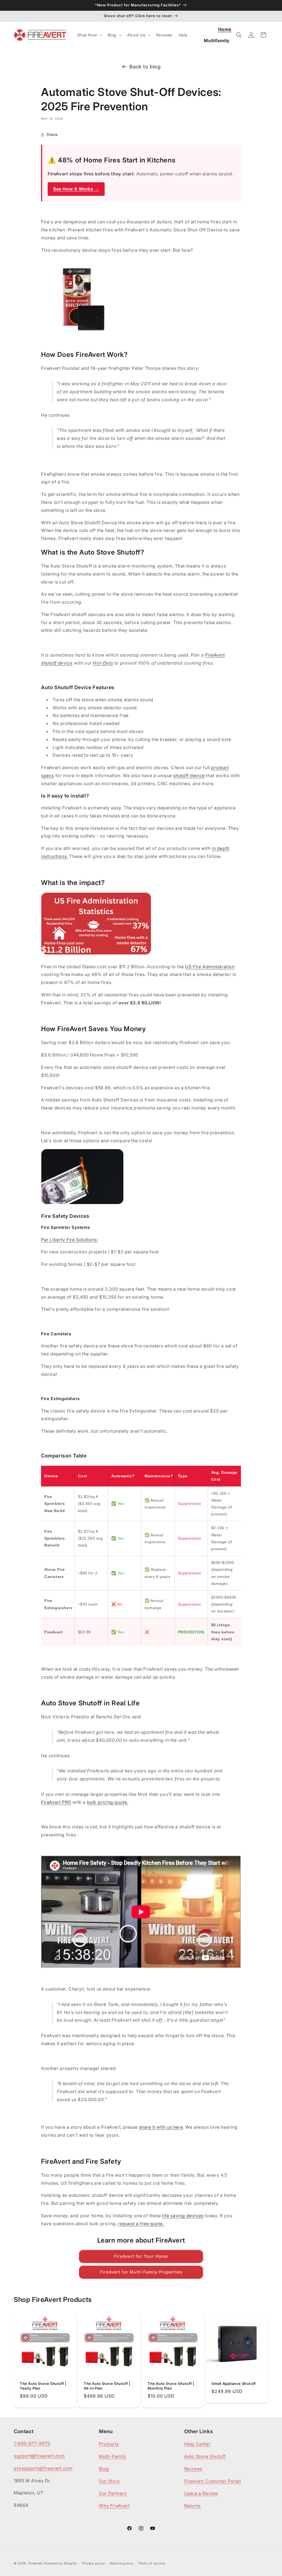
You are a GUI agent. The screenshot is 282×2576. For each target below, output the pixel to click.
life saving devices (183, 2216)
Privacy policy (93, 2563)
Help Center (197, 2444)
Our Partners (113, 2493)
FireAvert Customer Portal (213, 2481)
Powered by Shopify (60, 2563)
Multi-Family (112, 2456)
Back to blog (145, 67)
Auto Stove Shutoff (205, 2456)
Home (225, 29)
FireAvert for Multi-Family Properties (141, 2272)
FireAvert (36, 2563)
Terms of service (152, 2563)
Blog (104, 2469)
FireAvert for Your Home (141, 2256)
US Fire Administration (210, 967)
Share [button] (52, 134)
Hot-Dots (103, 663)
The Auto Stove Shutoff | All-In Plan (107, 2386)
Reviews (193, 2469)
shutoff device (189, 775)
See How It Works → (76, 189)
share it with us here (161, 2127)
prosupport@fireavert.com (43, 2468)
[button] (89, 35)
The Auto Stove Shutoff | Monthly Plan (171, 2386)
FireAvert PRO (56, 1802)
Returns (192, 2506)
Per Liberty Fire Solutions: (69, 1240)
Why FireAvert (114, 2506)
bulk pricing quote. (108, 1802)
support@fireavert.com (39, 2456)
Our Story (109, 2481)
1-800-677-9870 (32, 2443)
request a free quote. (141, 2224)
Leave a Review (201, 2493)
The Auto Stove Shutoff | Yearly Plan (43, 2386)
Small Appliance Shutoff (234, 2384)
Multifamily (217, 41)
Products (109, 2444)
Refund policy (121, 2563)
